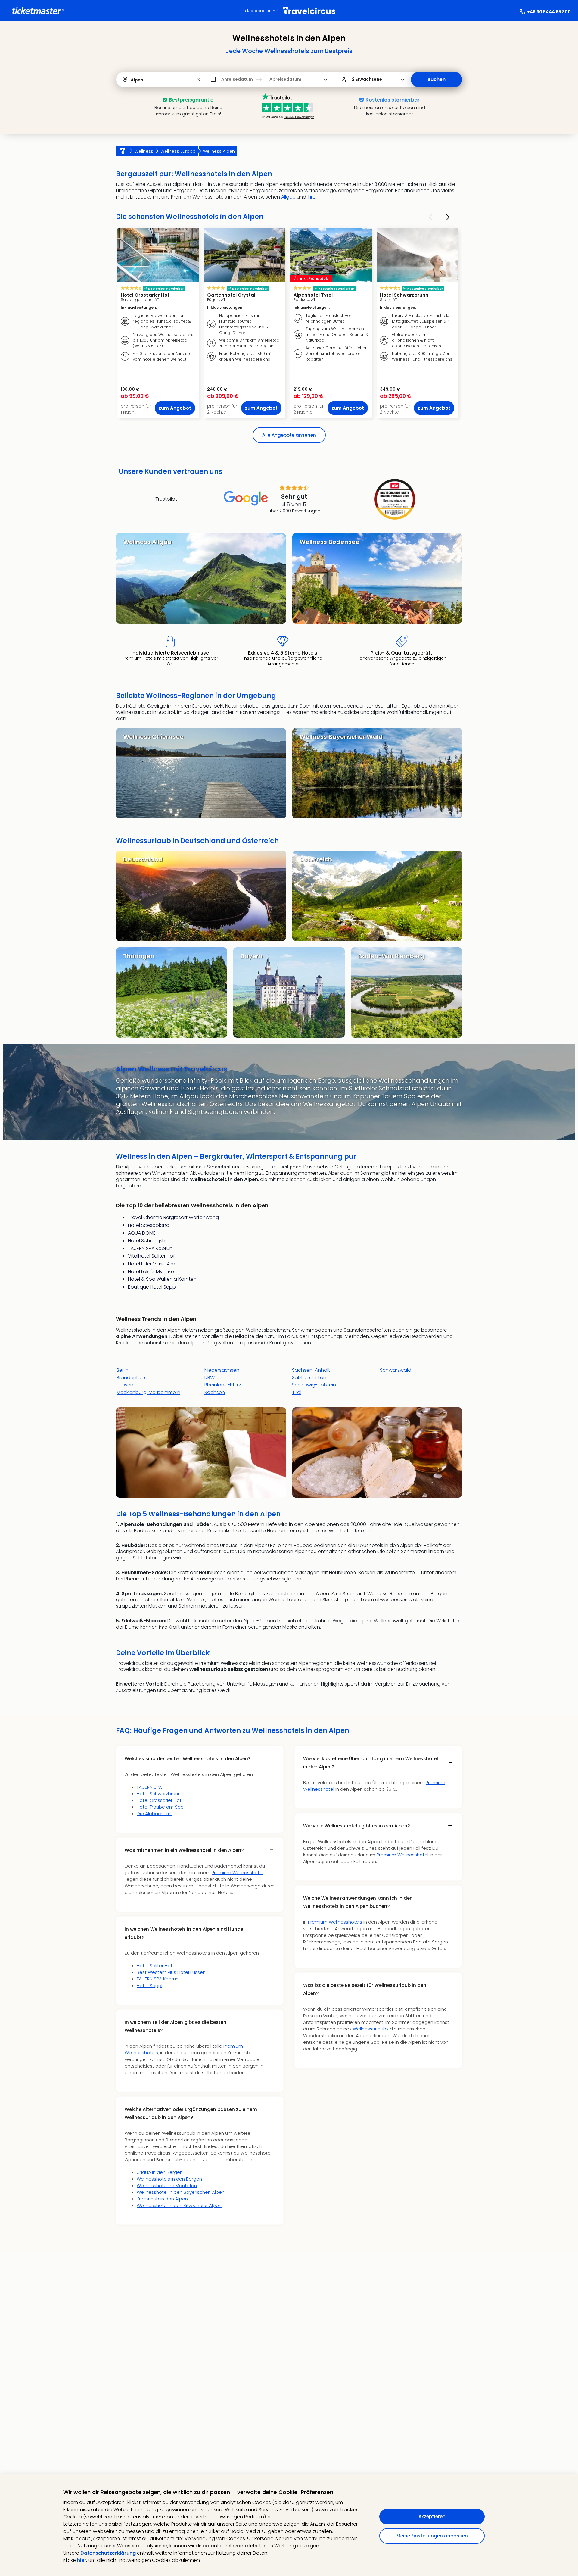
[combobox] (131, 80)
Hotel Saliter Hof (154, 1966)
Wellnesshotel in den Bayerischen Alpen (181, 2192)
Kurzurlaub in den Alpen (162, 2199)
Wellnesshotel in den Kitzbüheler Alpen (179, 2205)
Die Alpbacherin (154, 1813)
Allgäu (288, 197)
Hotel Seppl (149, 1985)
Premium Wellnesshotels (335, 1922)
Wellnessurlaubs (371, 2029)
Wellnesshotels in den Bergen (169, 2179)
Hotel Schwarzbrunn (159, 1794)
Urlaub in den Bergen (160, 2172)
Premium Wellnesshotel (238, 1873)
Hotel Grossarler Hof (159, 1800)
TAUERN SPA (149, 1787)
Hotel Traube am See (160, 1807)
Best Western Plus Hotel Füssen (171, 1972)
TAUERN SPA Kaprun (158, 1979)
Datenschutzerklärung (108, 2553)
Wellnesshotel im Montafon (167, 2185)
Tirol (312, 197)
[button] (198, 80)
